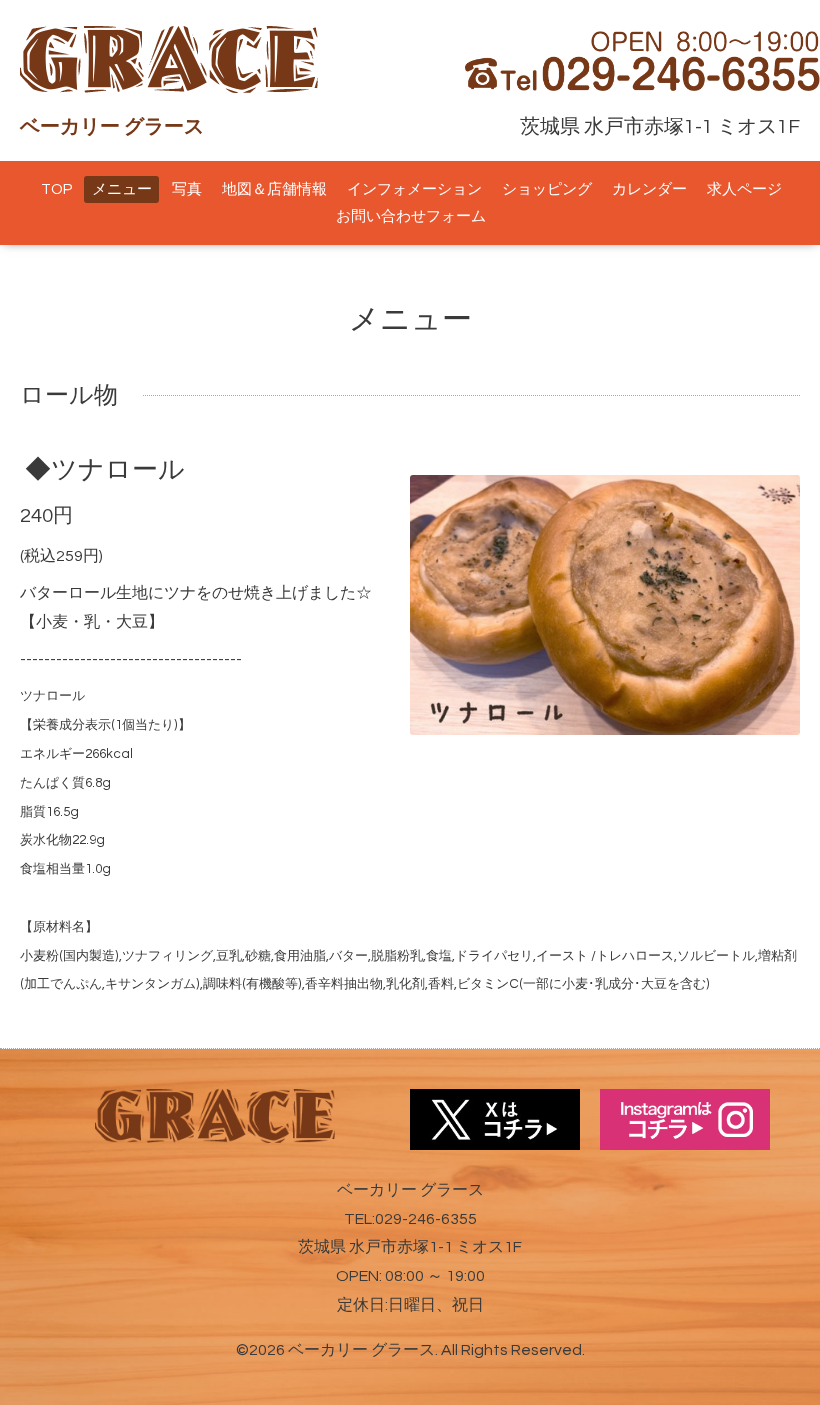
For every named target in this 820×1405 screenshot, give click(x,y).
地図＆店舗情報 (274, 189)
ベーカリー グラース (361, 1350)
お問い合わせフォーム (411, 216)
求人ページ (744, 189)
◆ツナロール (105, 470)
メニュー (122, 189)
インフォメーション (414, 189)
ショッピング (547, 189)
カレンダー (649, 189)
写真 (187, 189)
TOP (56, 189)
